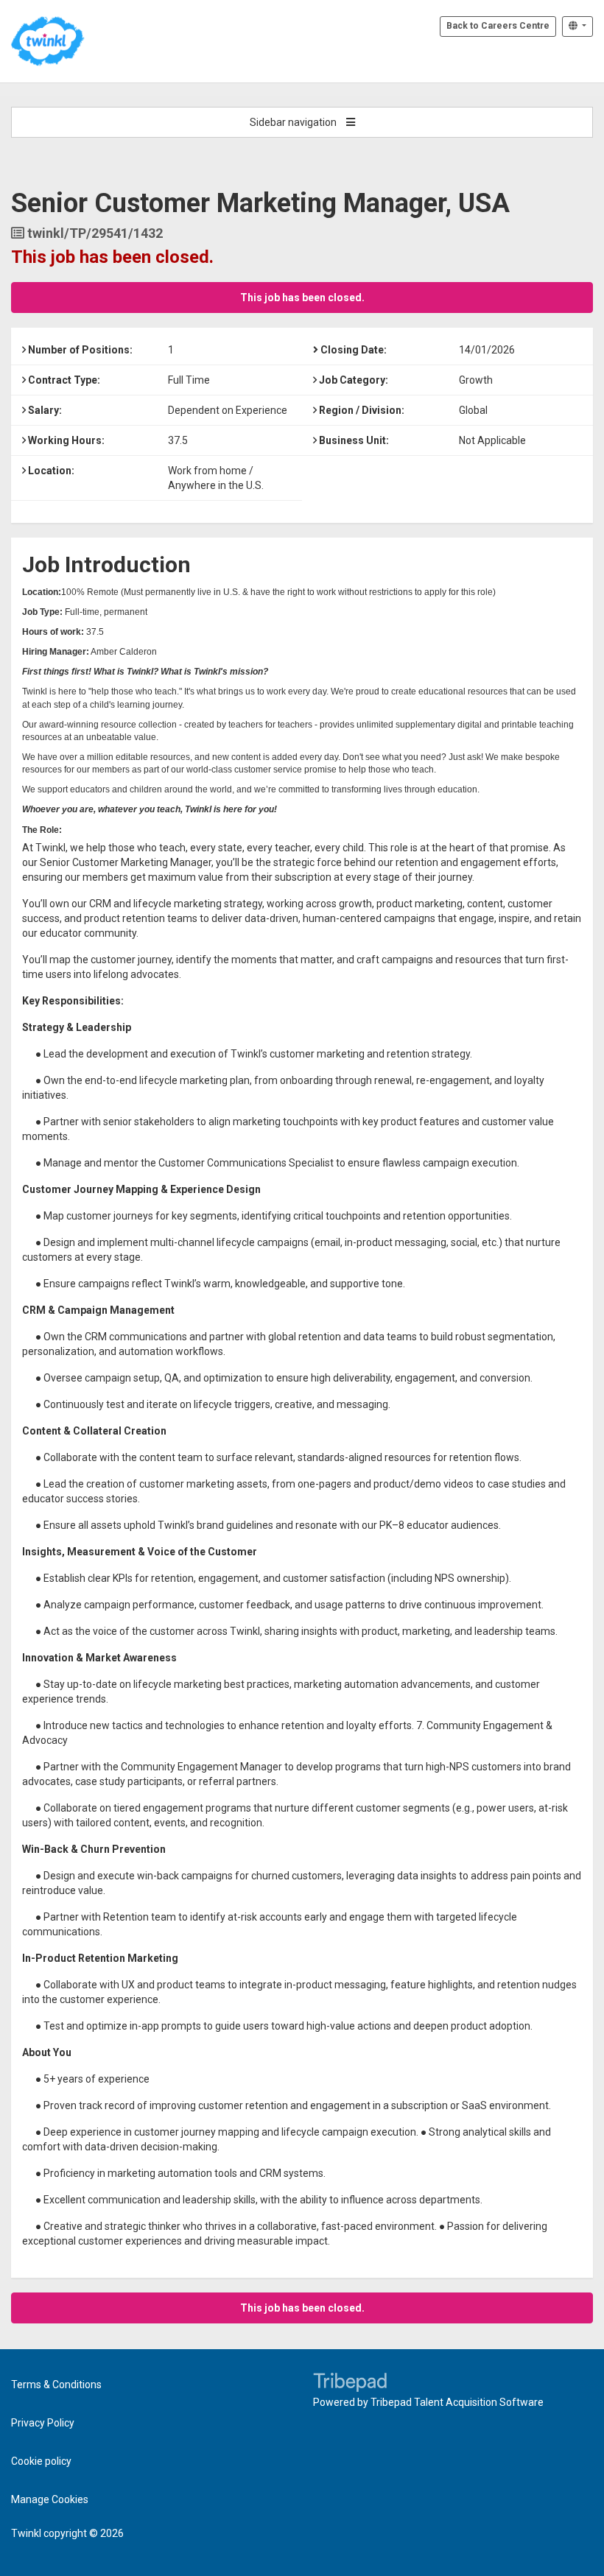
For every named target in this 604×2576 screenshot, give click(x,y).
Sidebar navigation (294, 122)
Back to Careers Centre (498, 26)
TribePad (350, 2384)
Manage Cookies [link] (50, 2499)
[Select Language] (577, 27)
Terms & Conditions (56, 2385)
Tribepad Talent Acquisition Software (457, 2402)
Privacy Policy (43, 2423)
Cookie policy (41, 2461)
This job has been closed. (302, 298)
